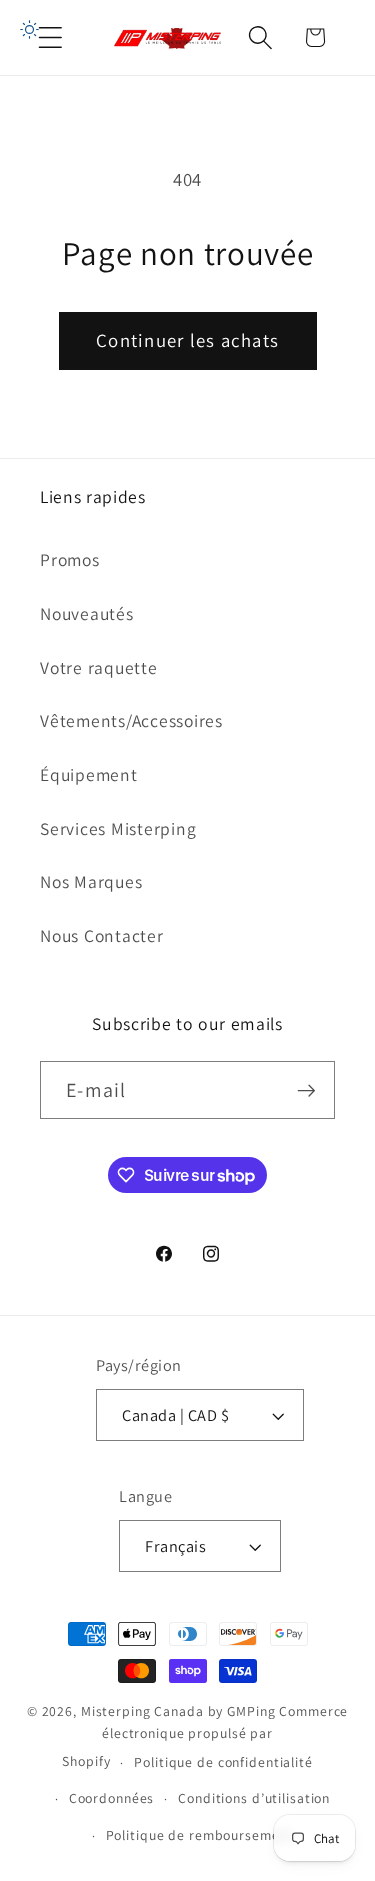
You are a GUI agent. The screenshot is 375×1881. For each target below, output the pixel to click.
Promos (70, 559)
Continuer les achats (187, 340)
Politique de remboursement (200, 1835)
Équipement (89, 774)
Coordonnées (112, 1798)
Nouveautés (87, 613)
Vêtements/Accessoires (131, 720)
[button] (50, 37)
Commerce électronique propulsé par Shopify (205, 1736)
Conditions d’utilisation (254, 1798)
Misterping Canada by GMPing (178, 1711)
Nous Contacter (102, 935)
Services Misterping (118, 828)
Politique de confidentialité (223, 1762)
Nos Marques (91, 881)
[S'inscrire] (306, 1090)
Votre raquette (99, 667)
